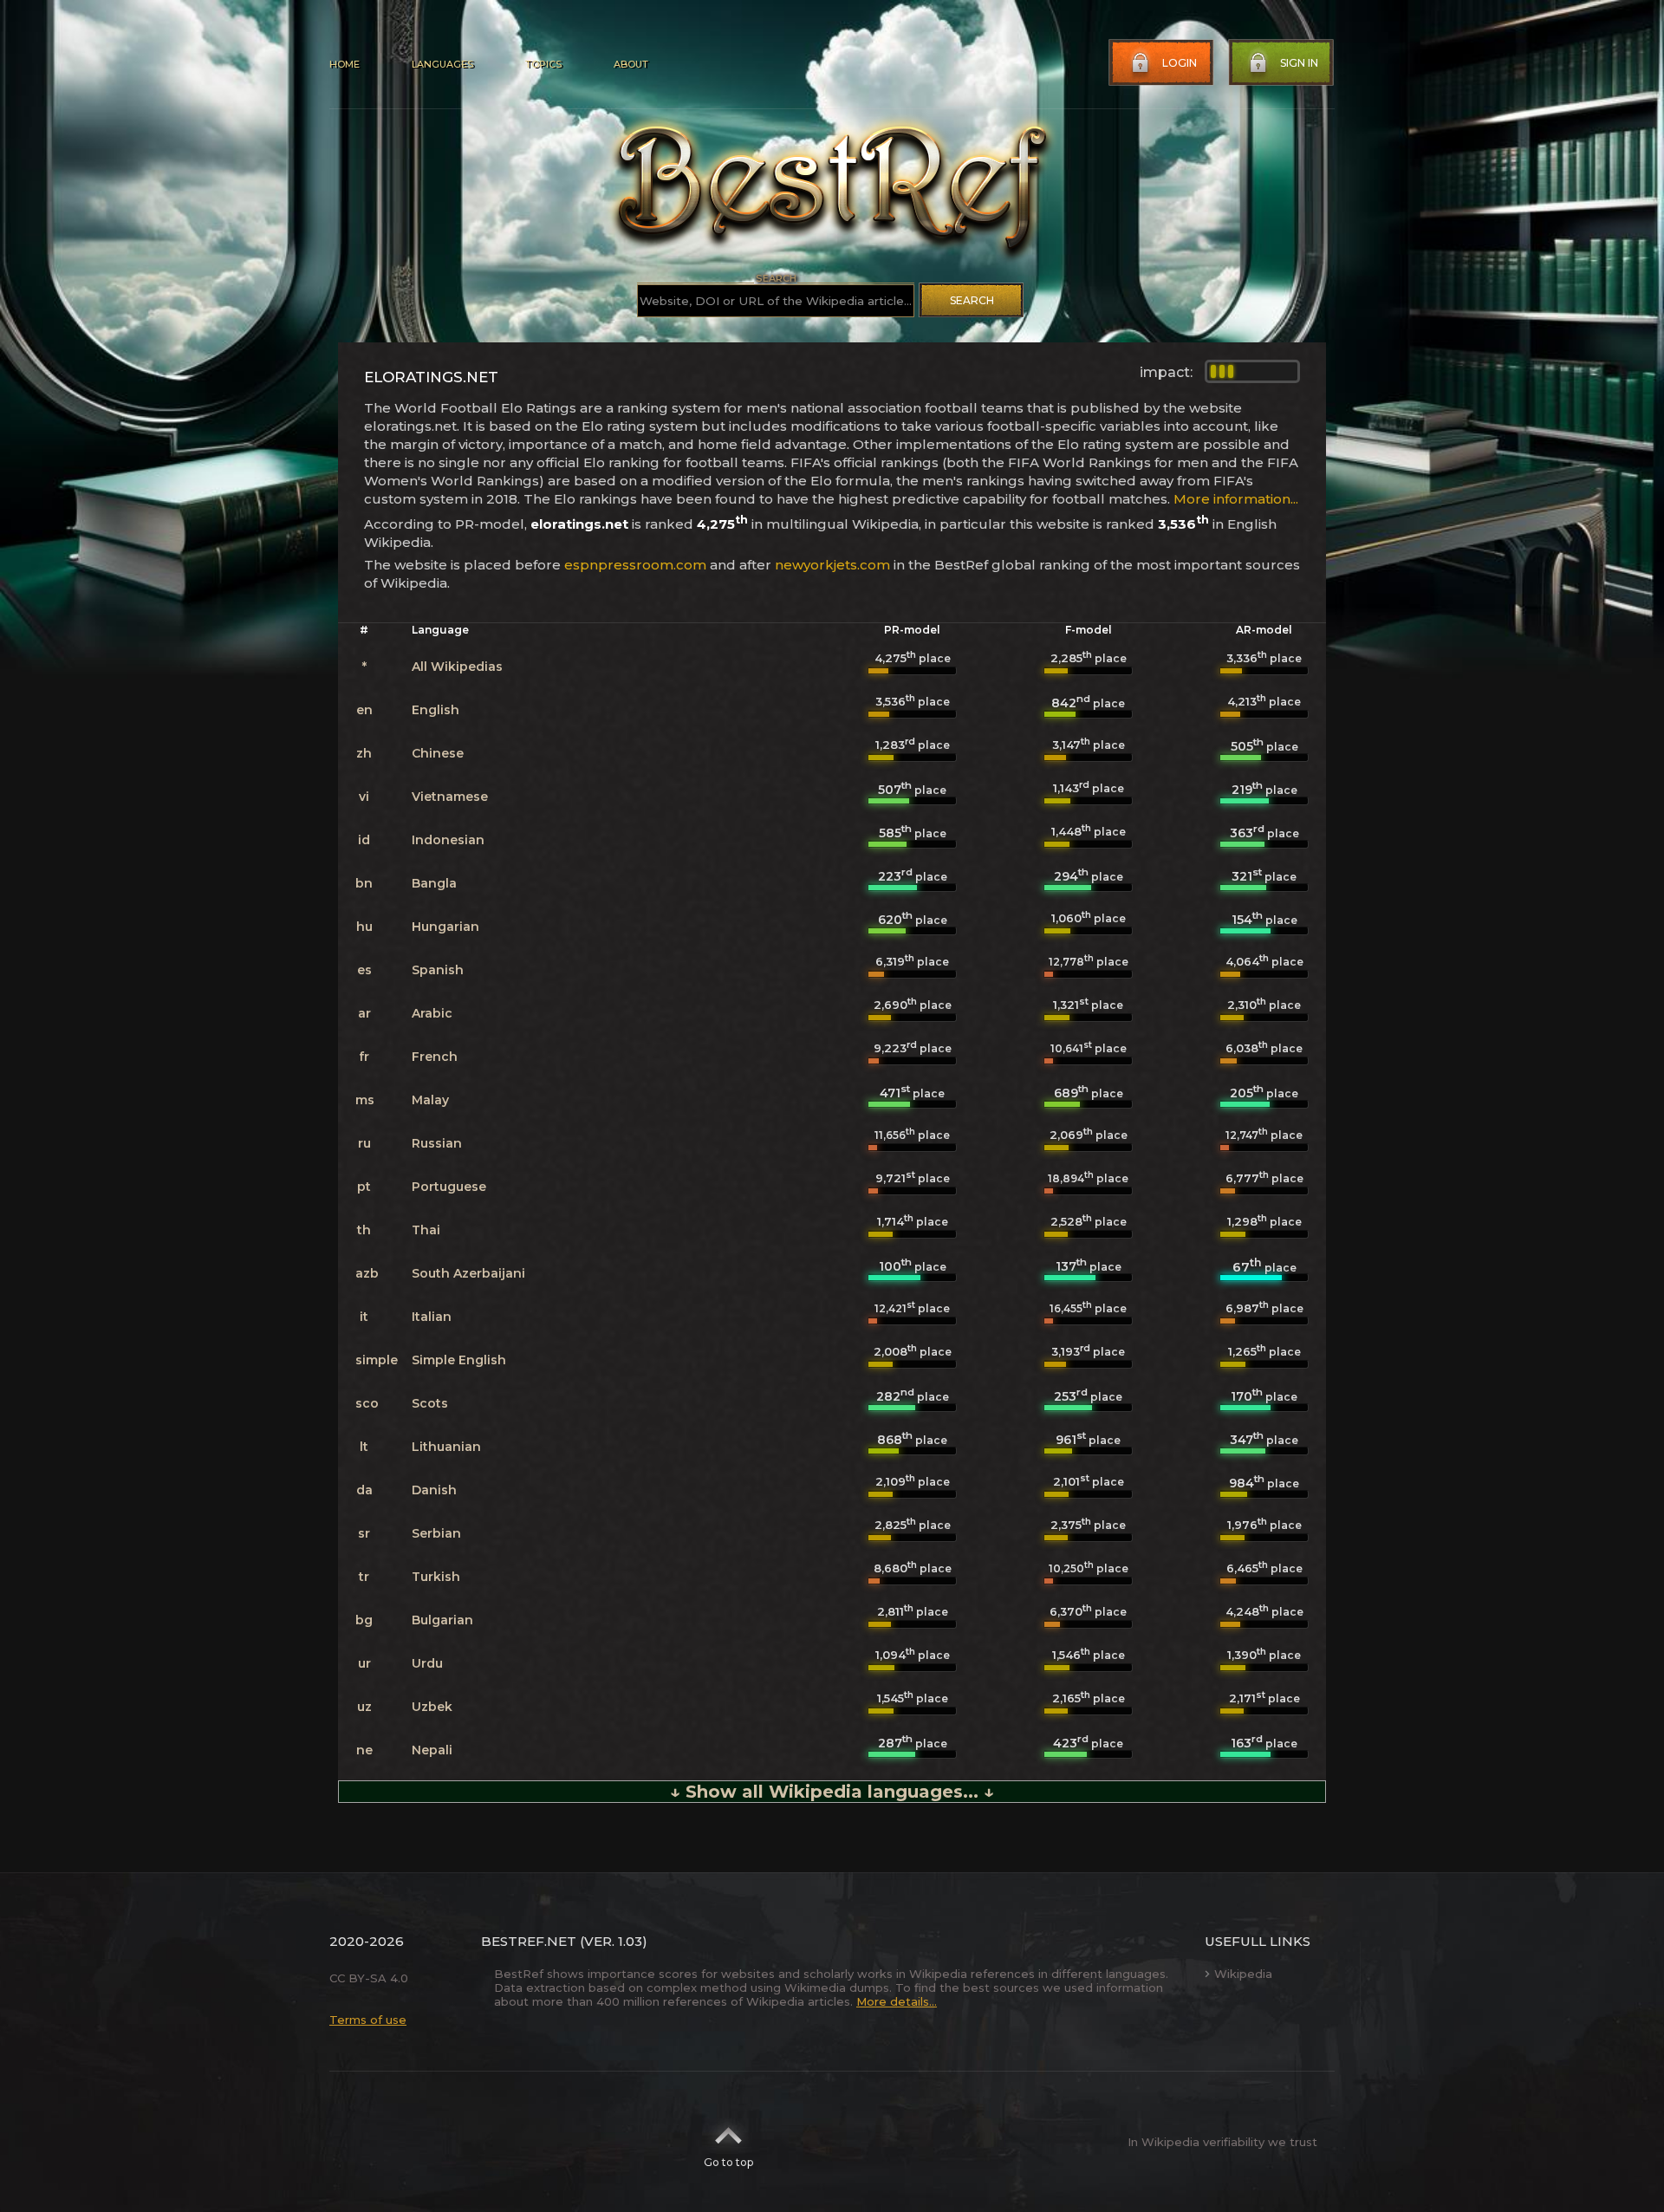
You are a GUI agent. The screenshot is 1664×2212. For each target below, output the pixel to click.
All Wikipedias (457, 667)
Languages (442, 64)
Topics (543, 64)
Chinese (438, 753)
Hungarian (445, 927)
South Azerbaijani (468, 1273)
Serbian (436, 1533)
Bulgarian (442, 1620)
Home (344, 64)
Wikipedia (1243, 1974)
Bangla (434, 883)
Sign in (1299, 63)
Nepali (432, 1750)
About (631, 64)
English (435, 710)
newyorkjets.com (832, 565)
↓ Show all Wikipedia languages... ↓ (832, 1792)
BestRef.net (529, 1941)
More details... (897, 2001)
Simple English (459, 1360)
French (435, 1057)
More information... (1236, 499)
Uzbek (432, 1707)
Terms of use (368, 2020)
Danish (434, 1490)
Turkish (436, 1577)
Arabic (432, 1013)
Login (1180, 63)
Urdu (427, 1663)
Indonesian (448, 840)
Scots (430, 1403)
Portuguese (449, 1187)
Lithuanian (446, 1447)
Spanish (438, 970)
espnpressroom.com (635, 565)
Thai (426, 1230)
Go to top (728, 2162)
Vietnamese (450, 797)
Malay (430, 1100)
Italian (432, 1317)
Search (972, 300)
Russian (437, 1143)
